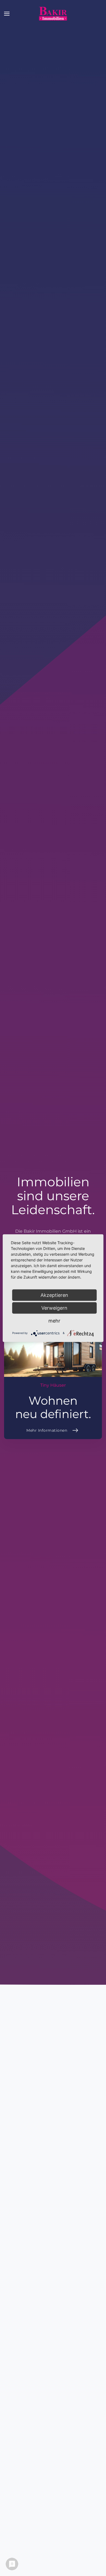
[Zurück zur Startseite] (53, 14)
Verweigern (54, 1308)
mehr (54, 1320)
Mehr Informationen (47, 1430)
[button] (7, 14)
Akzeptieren (54, 1295)
